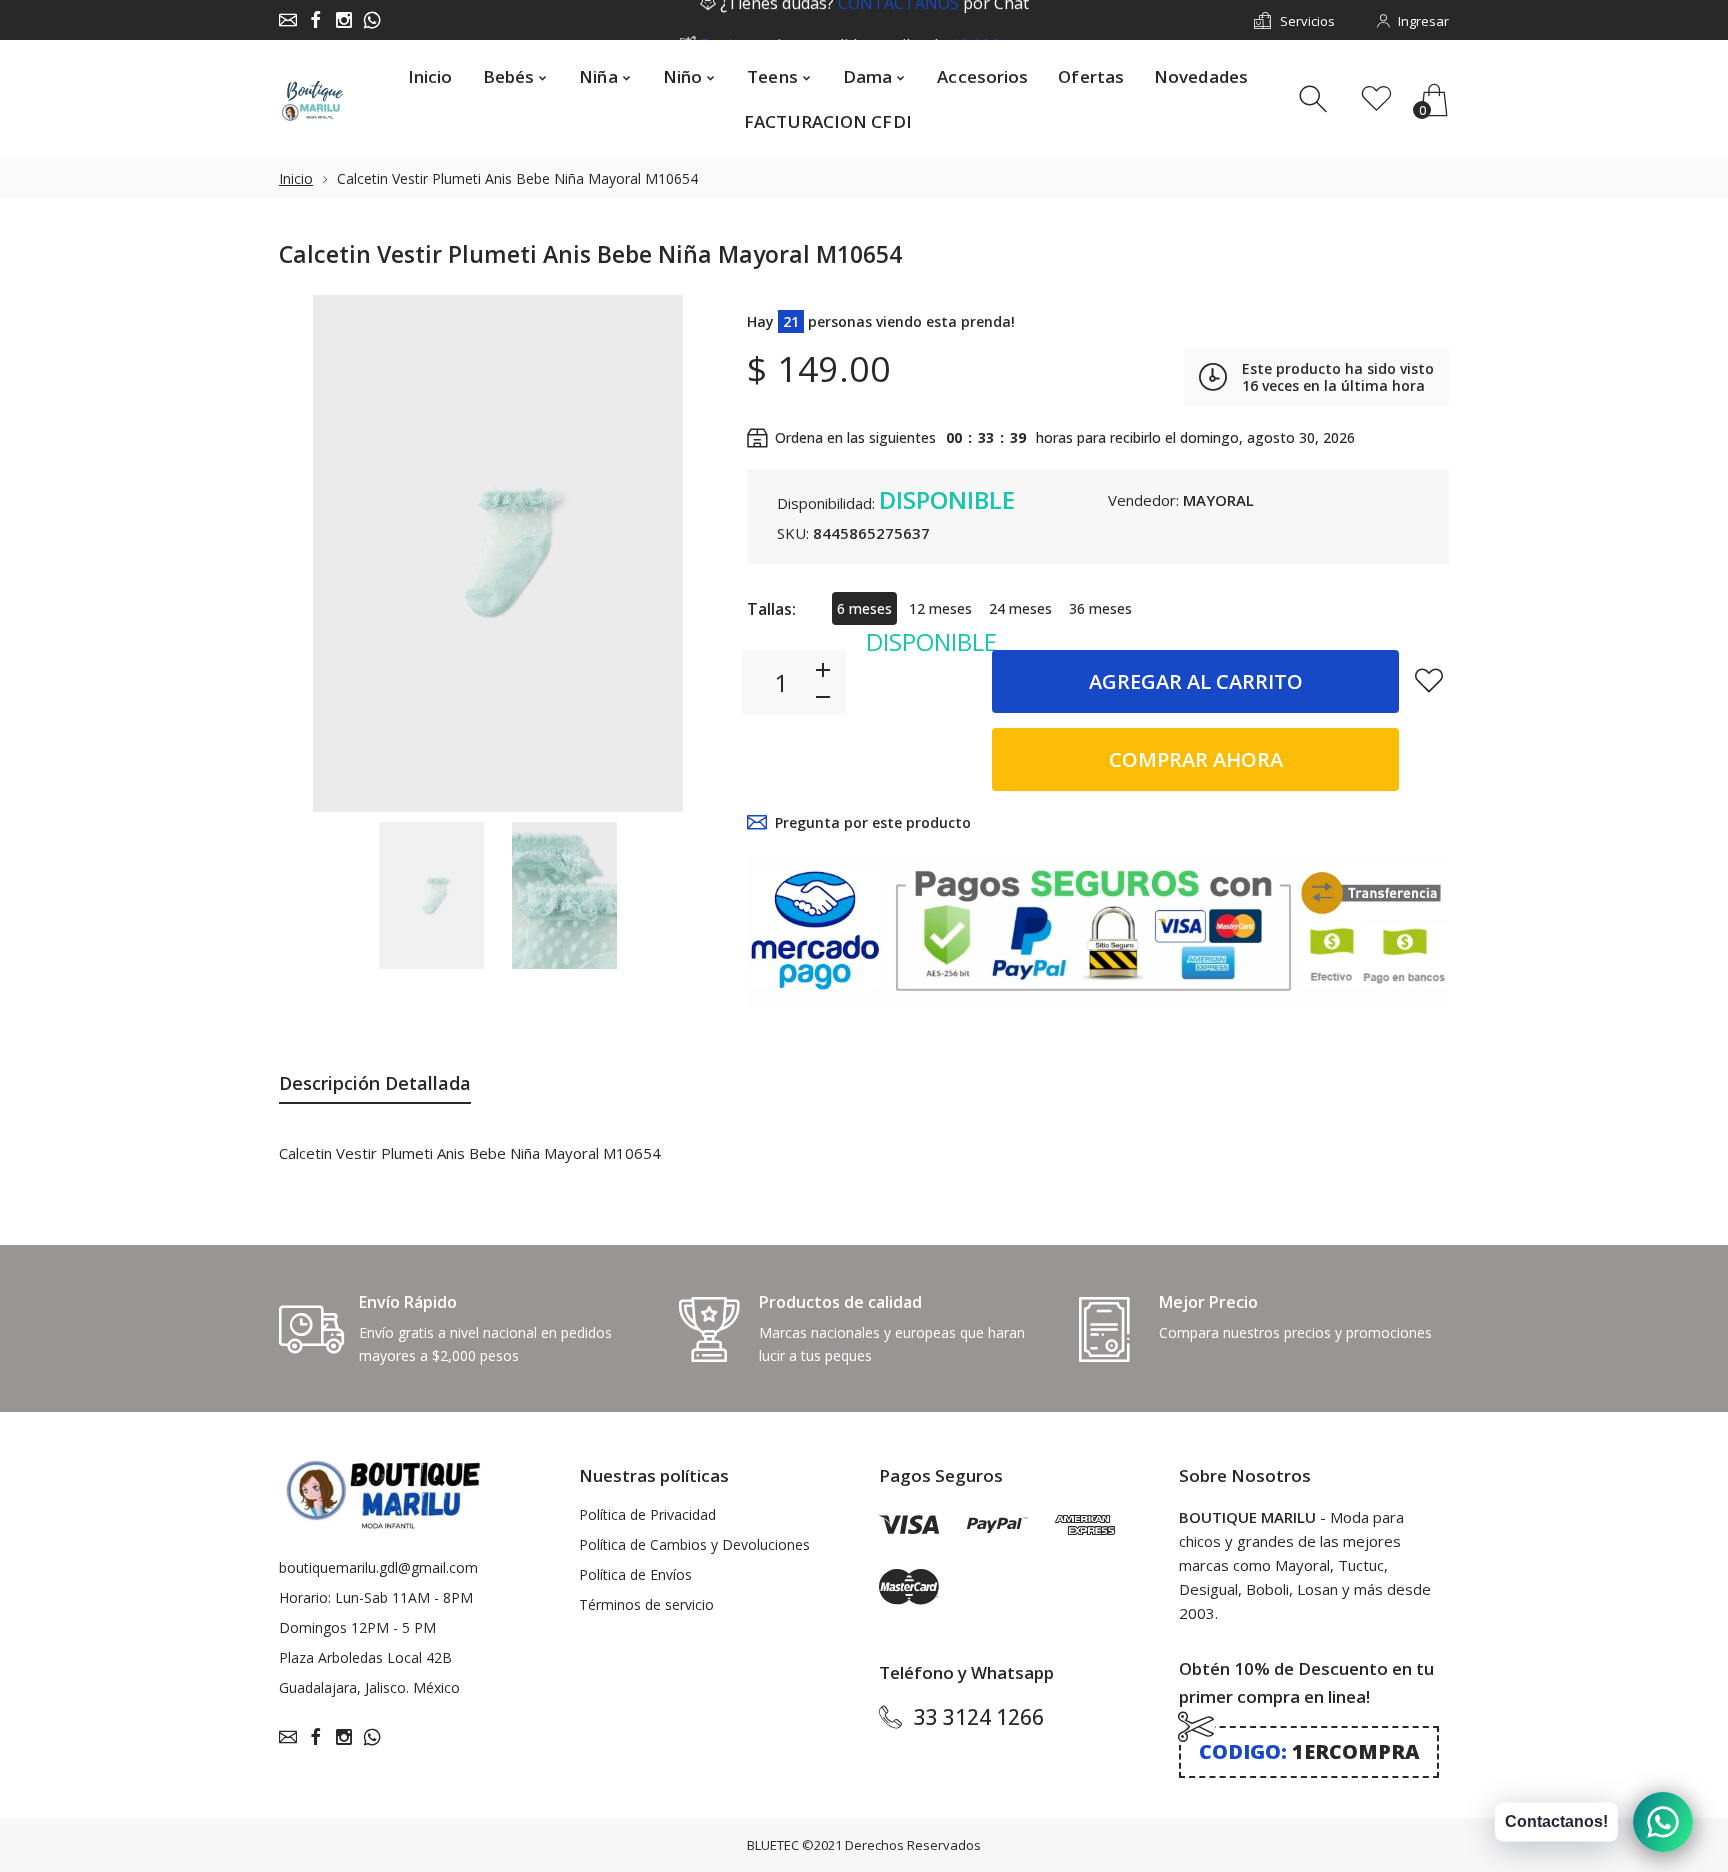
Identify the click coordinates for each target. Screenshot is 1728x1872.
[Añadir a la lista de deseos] (1429, 680)
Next (682, 553)
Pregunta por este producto (873, 822)
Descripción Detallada (375, 1083)
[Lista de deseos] (1376, 99)
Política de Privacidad (647, 1514)
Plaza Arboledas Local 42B (365, 1657)
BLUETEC (773, 1845)
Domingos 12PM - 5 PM (357, 1627)
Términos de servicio (646, 1604)
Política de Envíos (635, 1574)
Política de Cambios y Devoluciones (694, 1544)
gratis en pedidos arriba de (874, 21)
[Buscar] (1315, 99)
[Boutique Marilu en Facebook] (316, 20)
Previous (314, 553)
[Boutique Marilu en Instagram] (344, 20)
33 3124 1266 (979, 1717)
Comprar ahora (1196, 759)
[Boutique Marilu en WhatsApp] (372, 20)
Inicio (296, 178)
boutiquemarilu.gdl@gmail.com (378, 1567)
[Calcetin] (431, 896)
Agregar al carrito (1196, 681)
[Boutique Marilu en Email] (288, 20)
